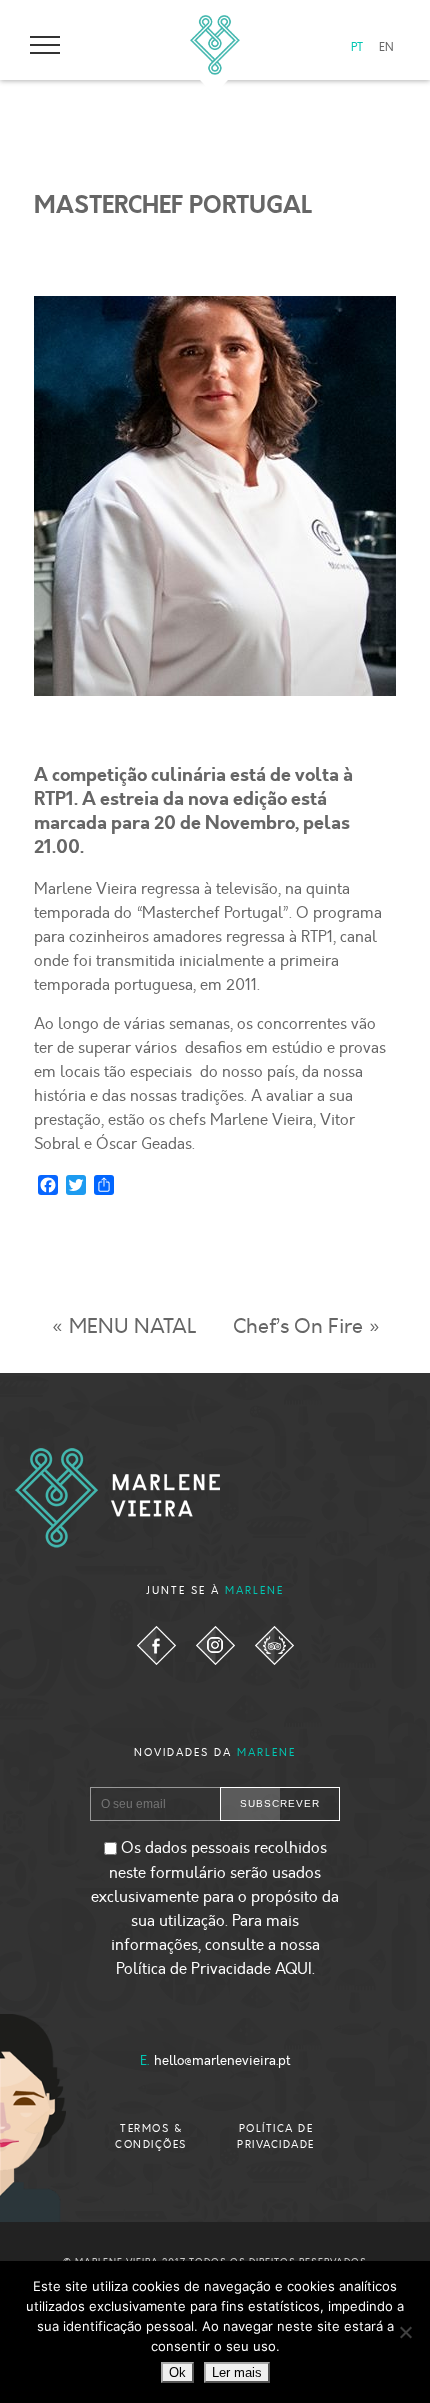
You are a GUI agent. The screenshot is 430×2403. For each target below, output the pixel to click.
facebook (156, 1645)
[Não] (405, 2332)
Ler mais (237, 2372)
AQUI (293, 1969)
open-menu (45, 45)
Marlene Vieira (215, 45)
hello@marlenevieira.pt (222, 2061)
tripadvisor (274, 1645)
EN (386, 47)
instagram (215, 1645)
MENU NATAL (133, 1326)
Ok (177, 2372)
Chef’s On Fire (298, 1326)
